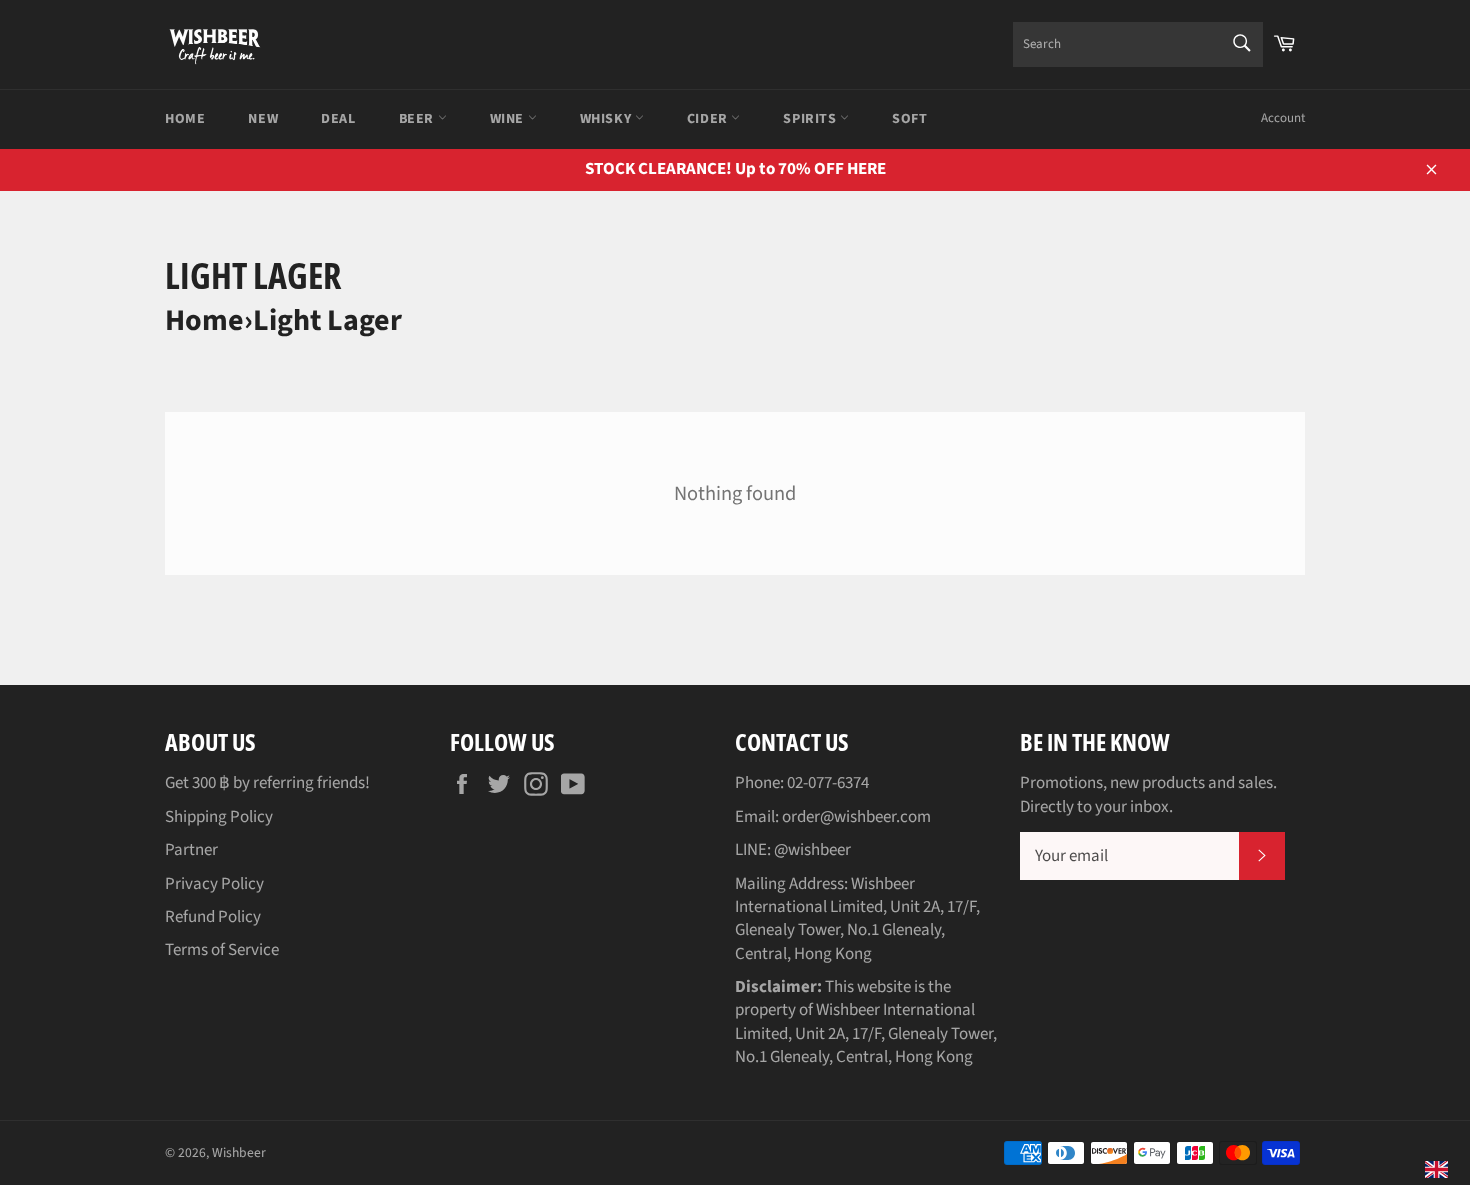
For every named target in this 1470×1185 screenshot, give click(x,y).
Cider (709, 119)
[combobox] (1138, 44)
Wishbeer (239, 1152)
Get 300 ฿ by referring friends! (267, 783)
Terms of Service (222, 950)
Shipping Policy (219, 817)
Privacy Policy (214, 884)
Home (185, 119)
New (263, 119)
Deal (338, 119)
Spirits (811, 119)
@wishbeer (812, 850)
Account (1283, 118)
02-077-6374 (828, 783)
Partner (191, 850)
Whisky (607, 119)
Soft (909, 119)
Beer (418, 119)
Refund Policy (213, 917)
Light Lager (327, 320)
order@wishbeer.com (856, 817)
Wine (509, 119)
